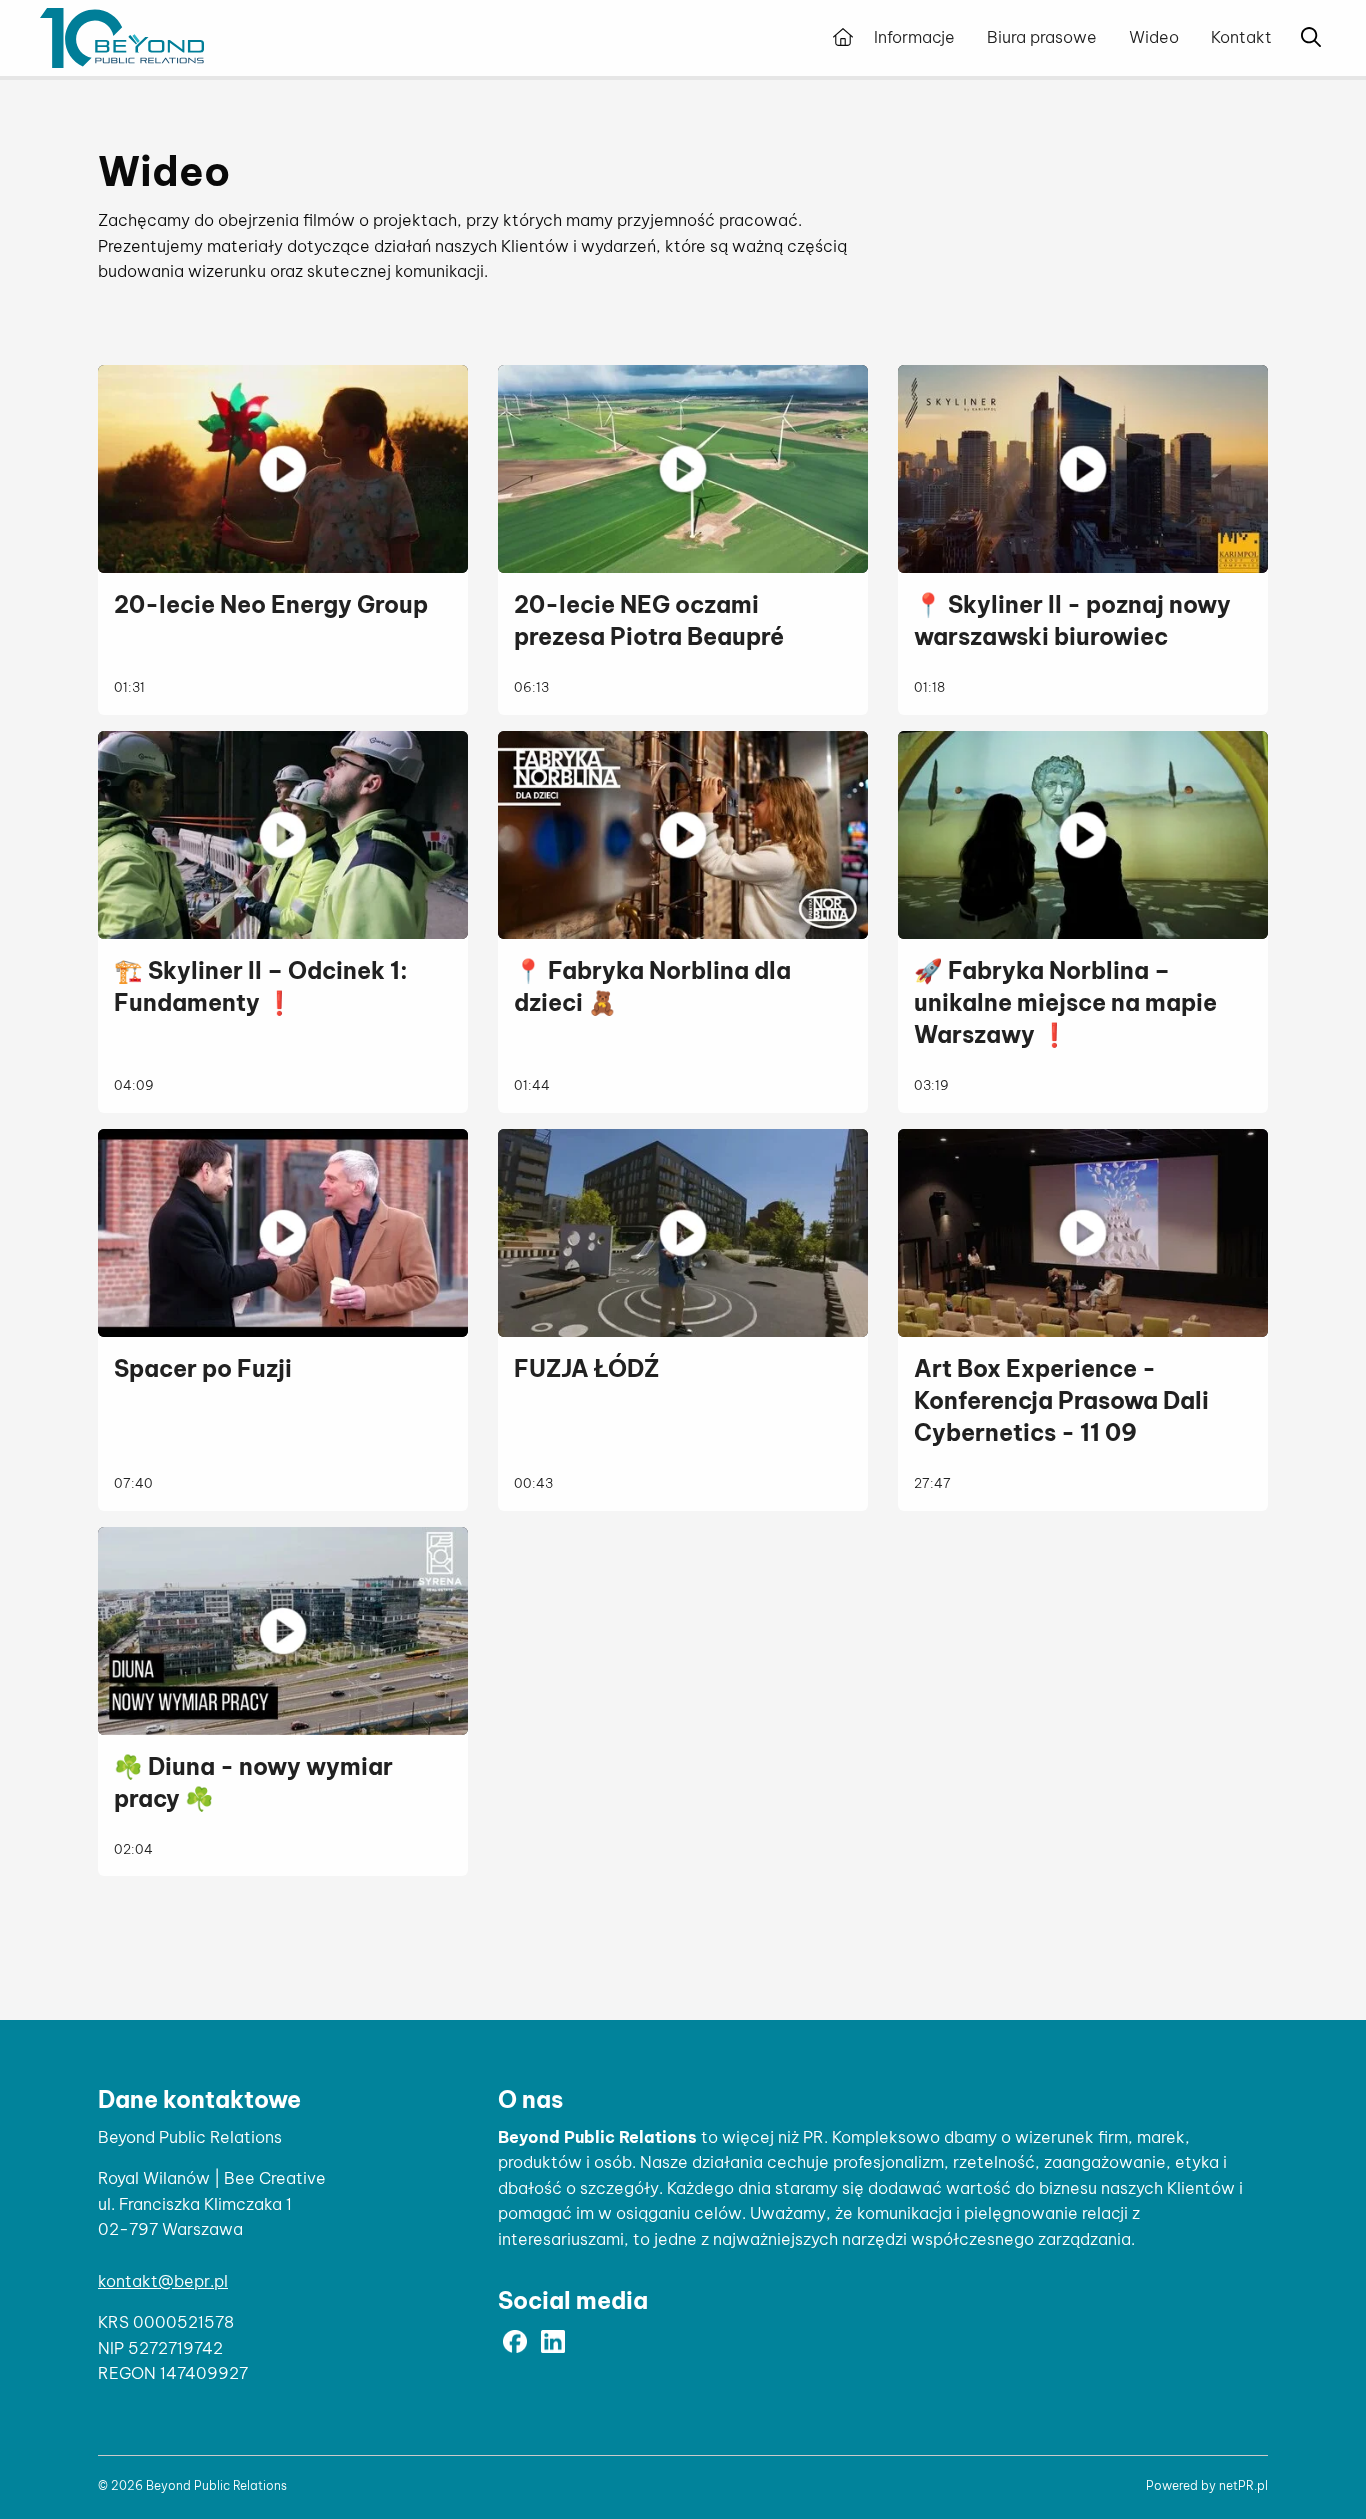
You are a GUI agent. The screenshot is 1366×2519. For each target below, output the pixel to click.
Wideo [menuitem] (1154, 37)
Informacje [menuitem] (914, 37)
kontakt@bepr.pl (163, 2281)
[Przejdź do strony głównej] (843, 38)
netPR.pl (1243, 2485)
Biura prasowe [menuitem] (1042, 37)
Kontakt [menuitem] (1241, 37)
